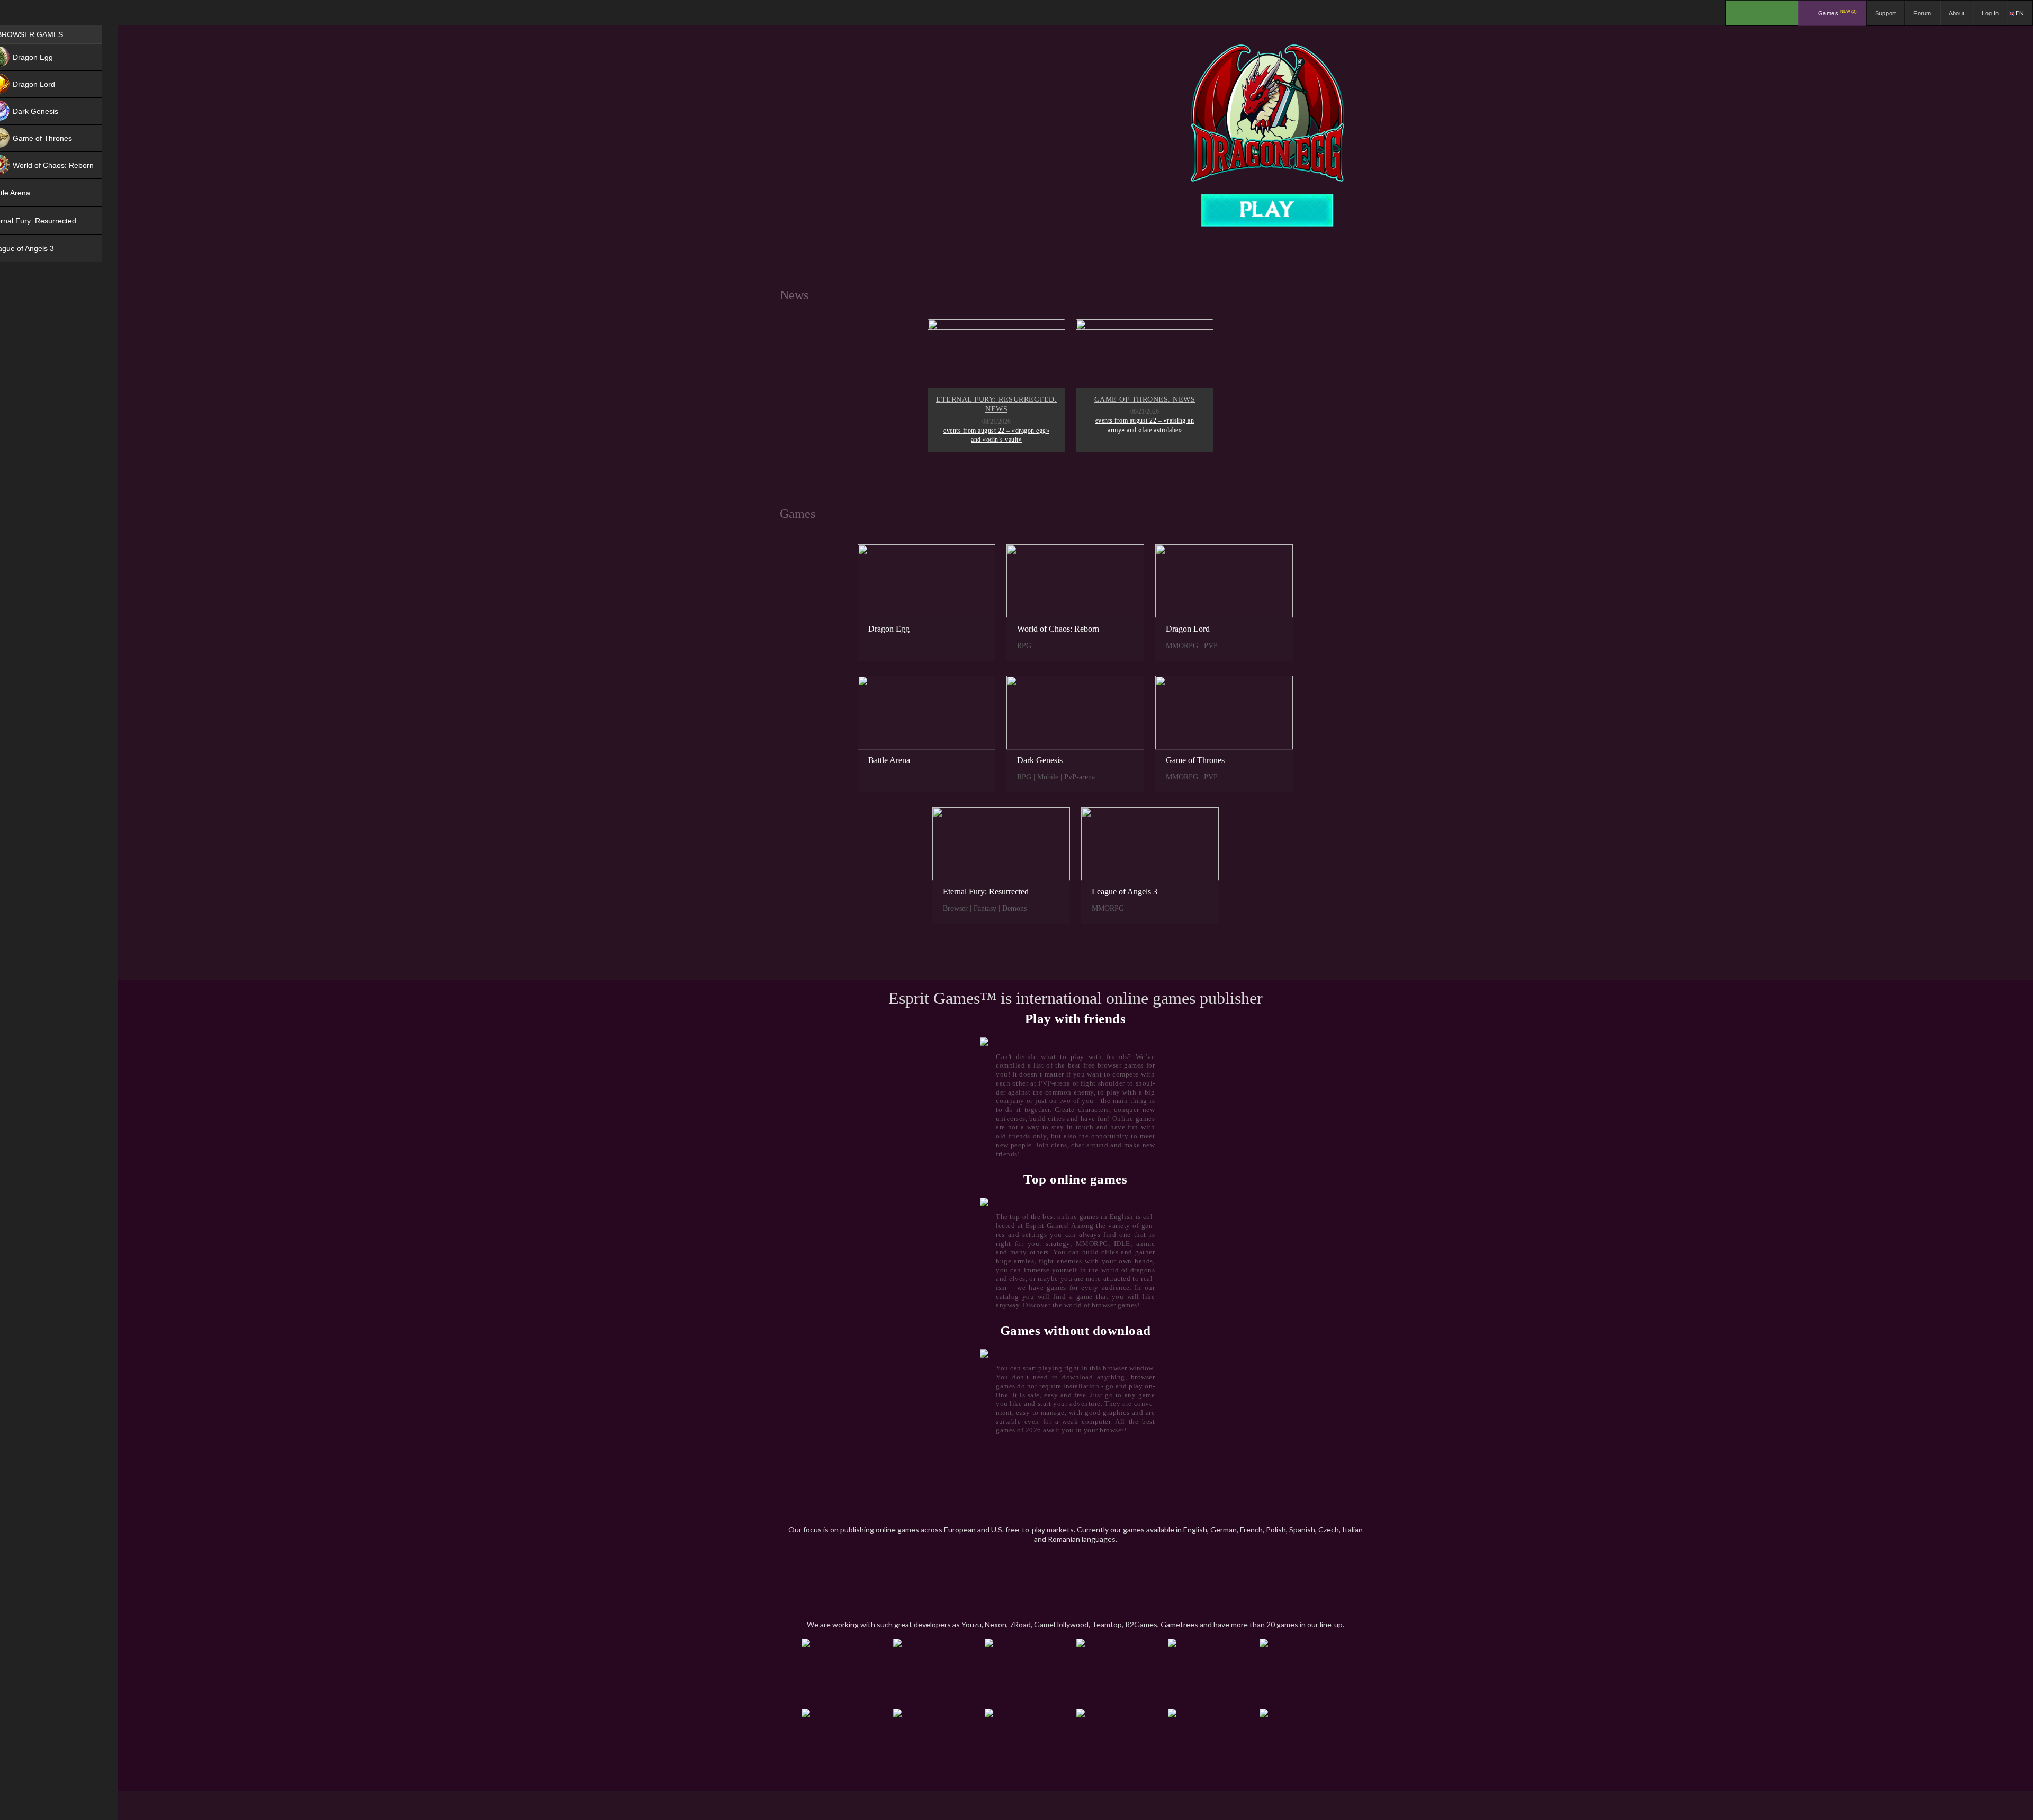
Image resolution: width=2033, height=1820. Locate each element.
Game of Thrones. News (997, 400)
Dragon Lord (1188, 629)
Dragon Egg (889, 629)
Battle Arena (889, 760)
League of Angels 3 (1125, 891)
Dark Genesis (1040, 760)
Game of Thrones (1195, 760)
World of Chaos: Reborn (1058, 629)
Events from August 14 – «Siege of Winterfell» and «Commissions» (1145, 425)
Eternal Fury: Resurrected (986, 891)
